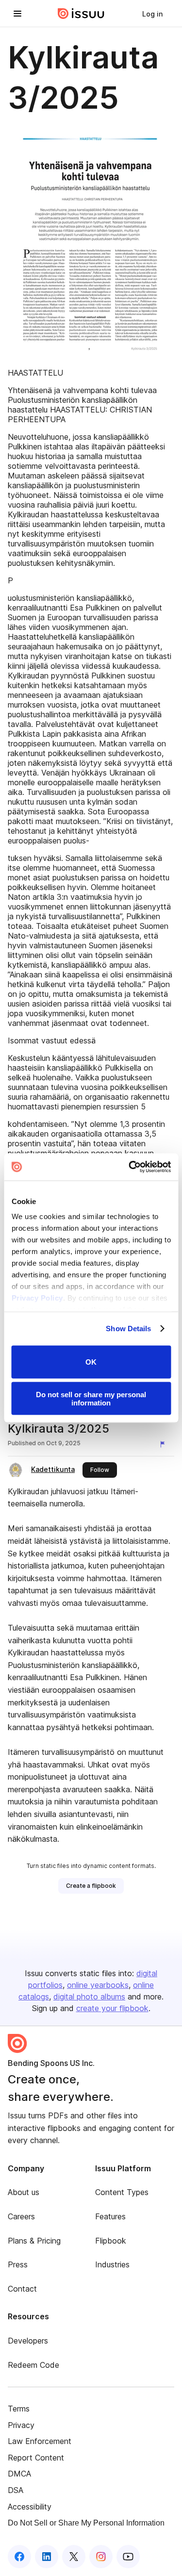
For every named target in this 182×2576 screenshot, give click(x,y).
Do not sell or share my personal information (91, 1399)
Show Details (128, 1329)
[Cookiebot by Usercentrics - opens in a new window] (130, 1167)
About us (24, 2192)
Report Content (36, 2458)
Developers (28, 2341)
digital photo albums (89, 1997)
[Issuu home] (81, 14)
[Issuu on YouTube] (128, 2557)
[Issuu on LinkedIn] (47, 2557)
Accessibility (30, 2507)
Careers (21, 2216)
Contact (22, 2289)
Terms (19, 2409)
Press (18, 2264)
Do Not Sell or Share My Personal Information (86, 2523)
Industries (112, 2264)
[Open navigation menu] (17, 14)
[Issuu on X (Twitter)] (74, 2557)
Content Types (122, 2192)
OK (91, 1362)
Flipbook (111, 2241)
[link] (152, 14)
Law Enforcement (40, 2441)
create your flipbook (112, 2008)
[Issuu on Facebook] (19, 2557)
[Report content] (165, 1444)
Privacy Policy (37, 1298)
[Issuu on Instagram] (101, 2557)
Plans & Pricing (34, 2241)
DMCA (19, 2474)
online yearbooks (98, 1985)
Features (110, 2216)
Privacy (21, 2425)
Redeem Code (33, 2365)
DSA (16, 2490)
